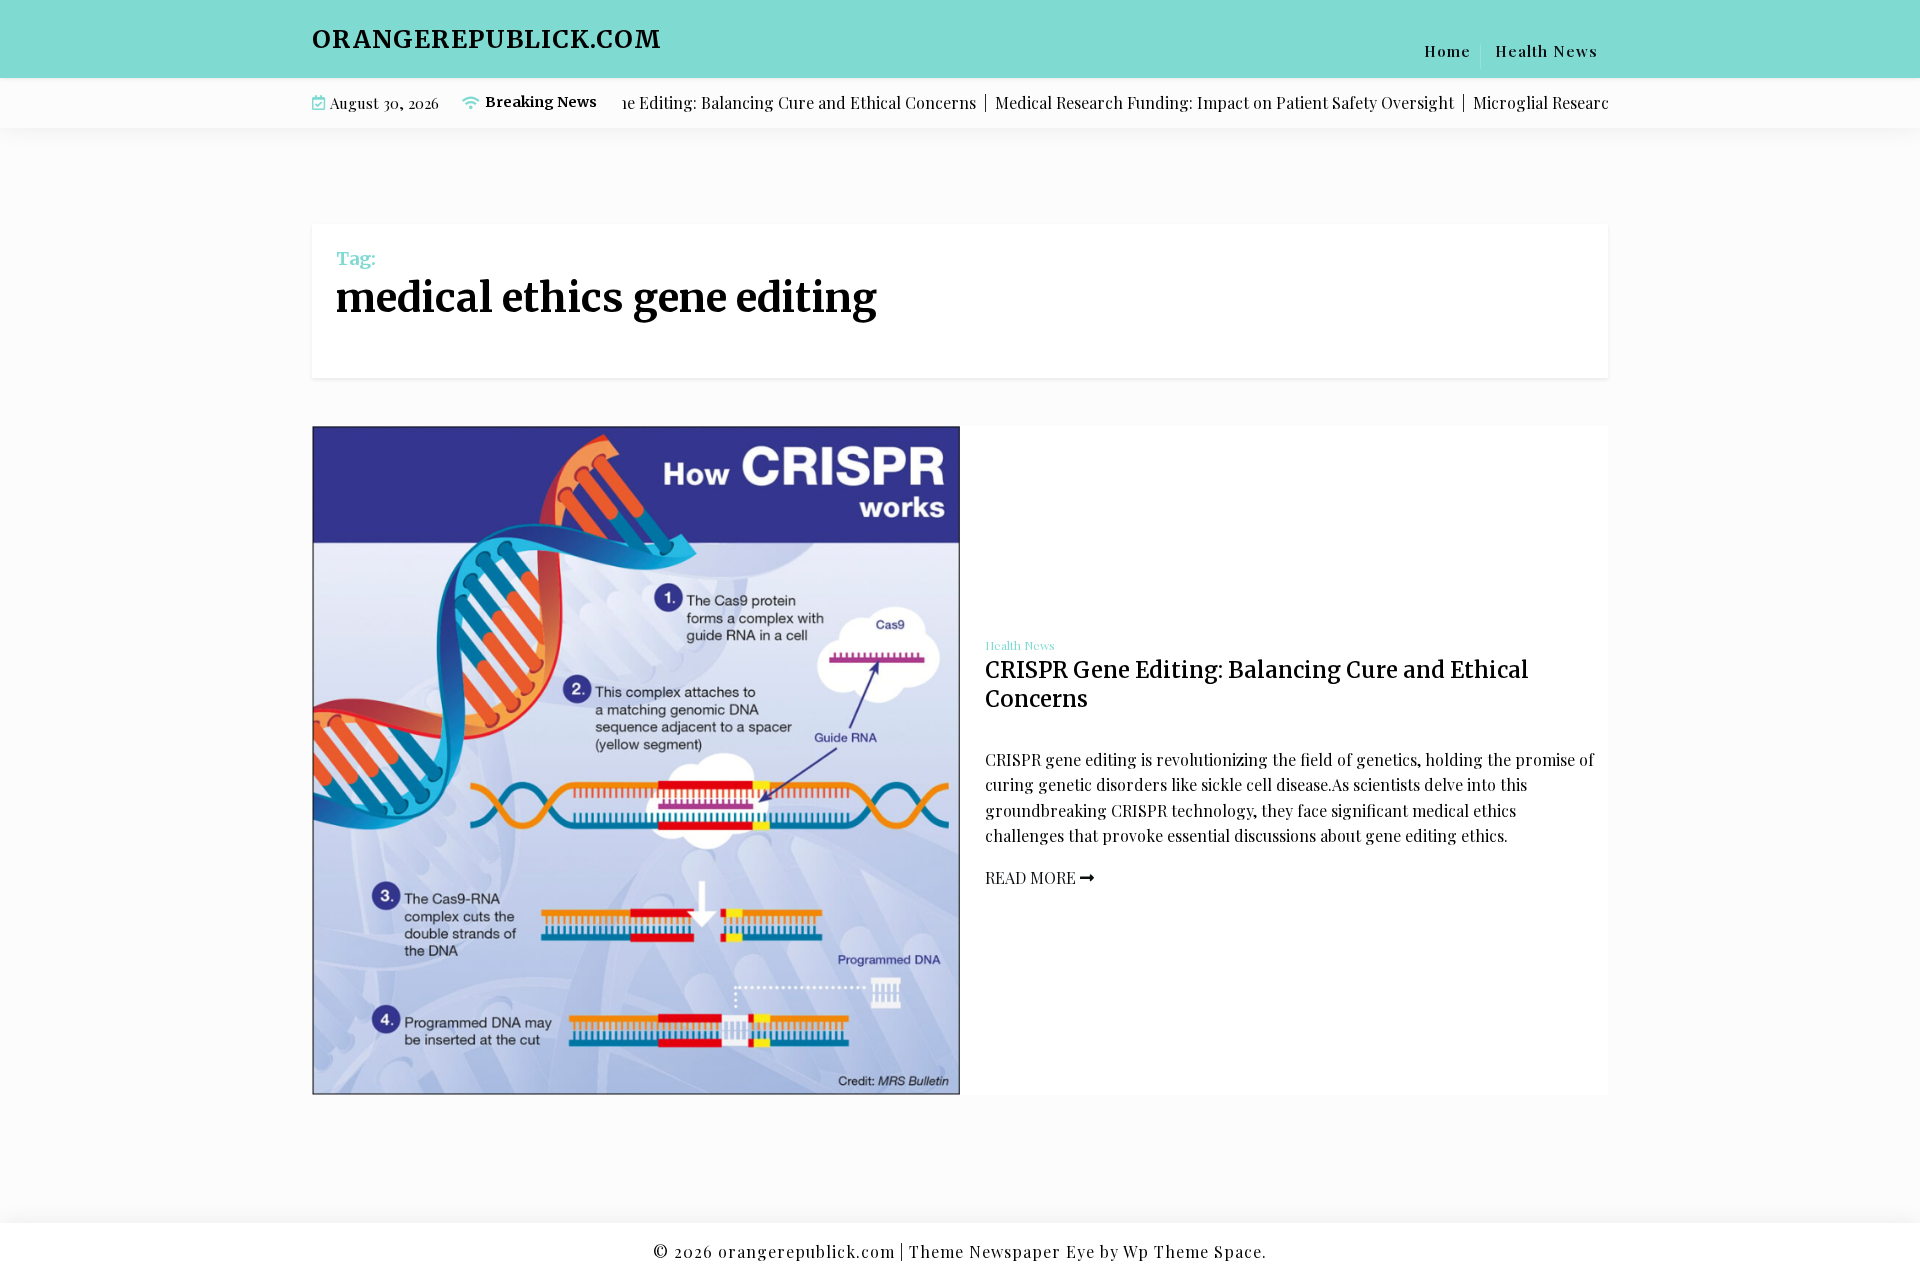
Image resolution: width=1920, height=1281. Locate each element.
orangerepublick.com (487, 39)
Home (1447, 51)
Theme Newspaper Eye (1002, 1251)
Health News (1546, 51)
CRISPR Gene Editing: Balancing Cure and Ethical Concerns (1257, 684)
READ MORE (1032, 877)
